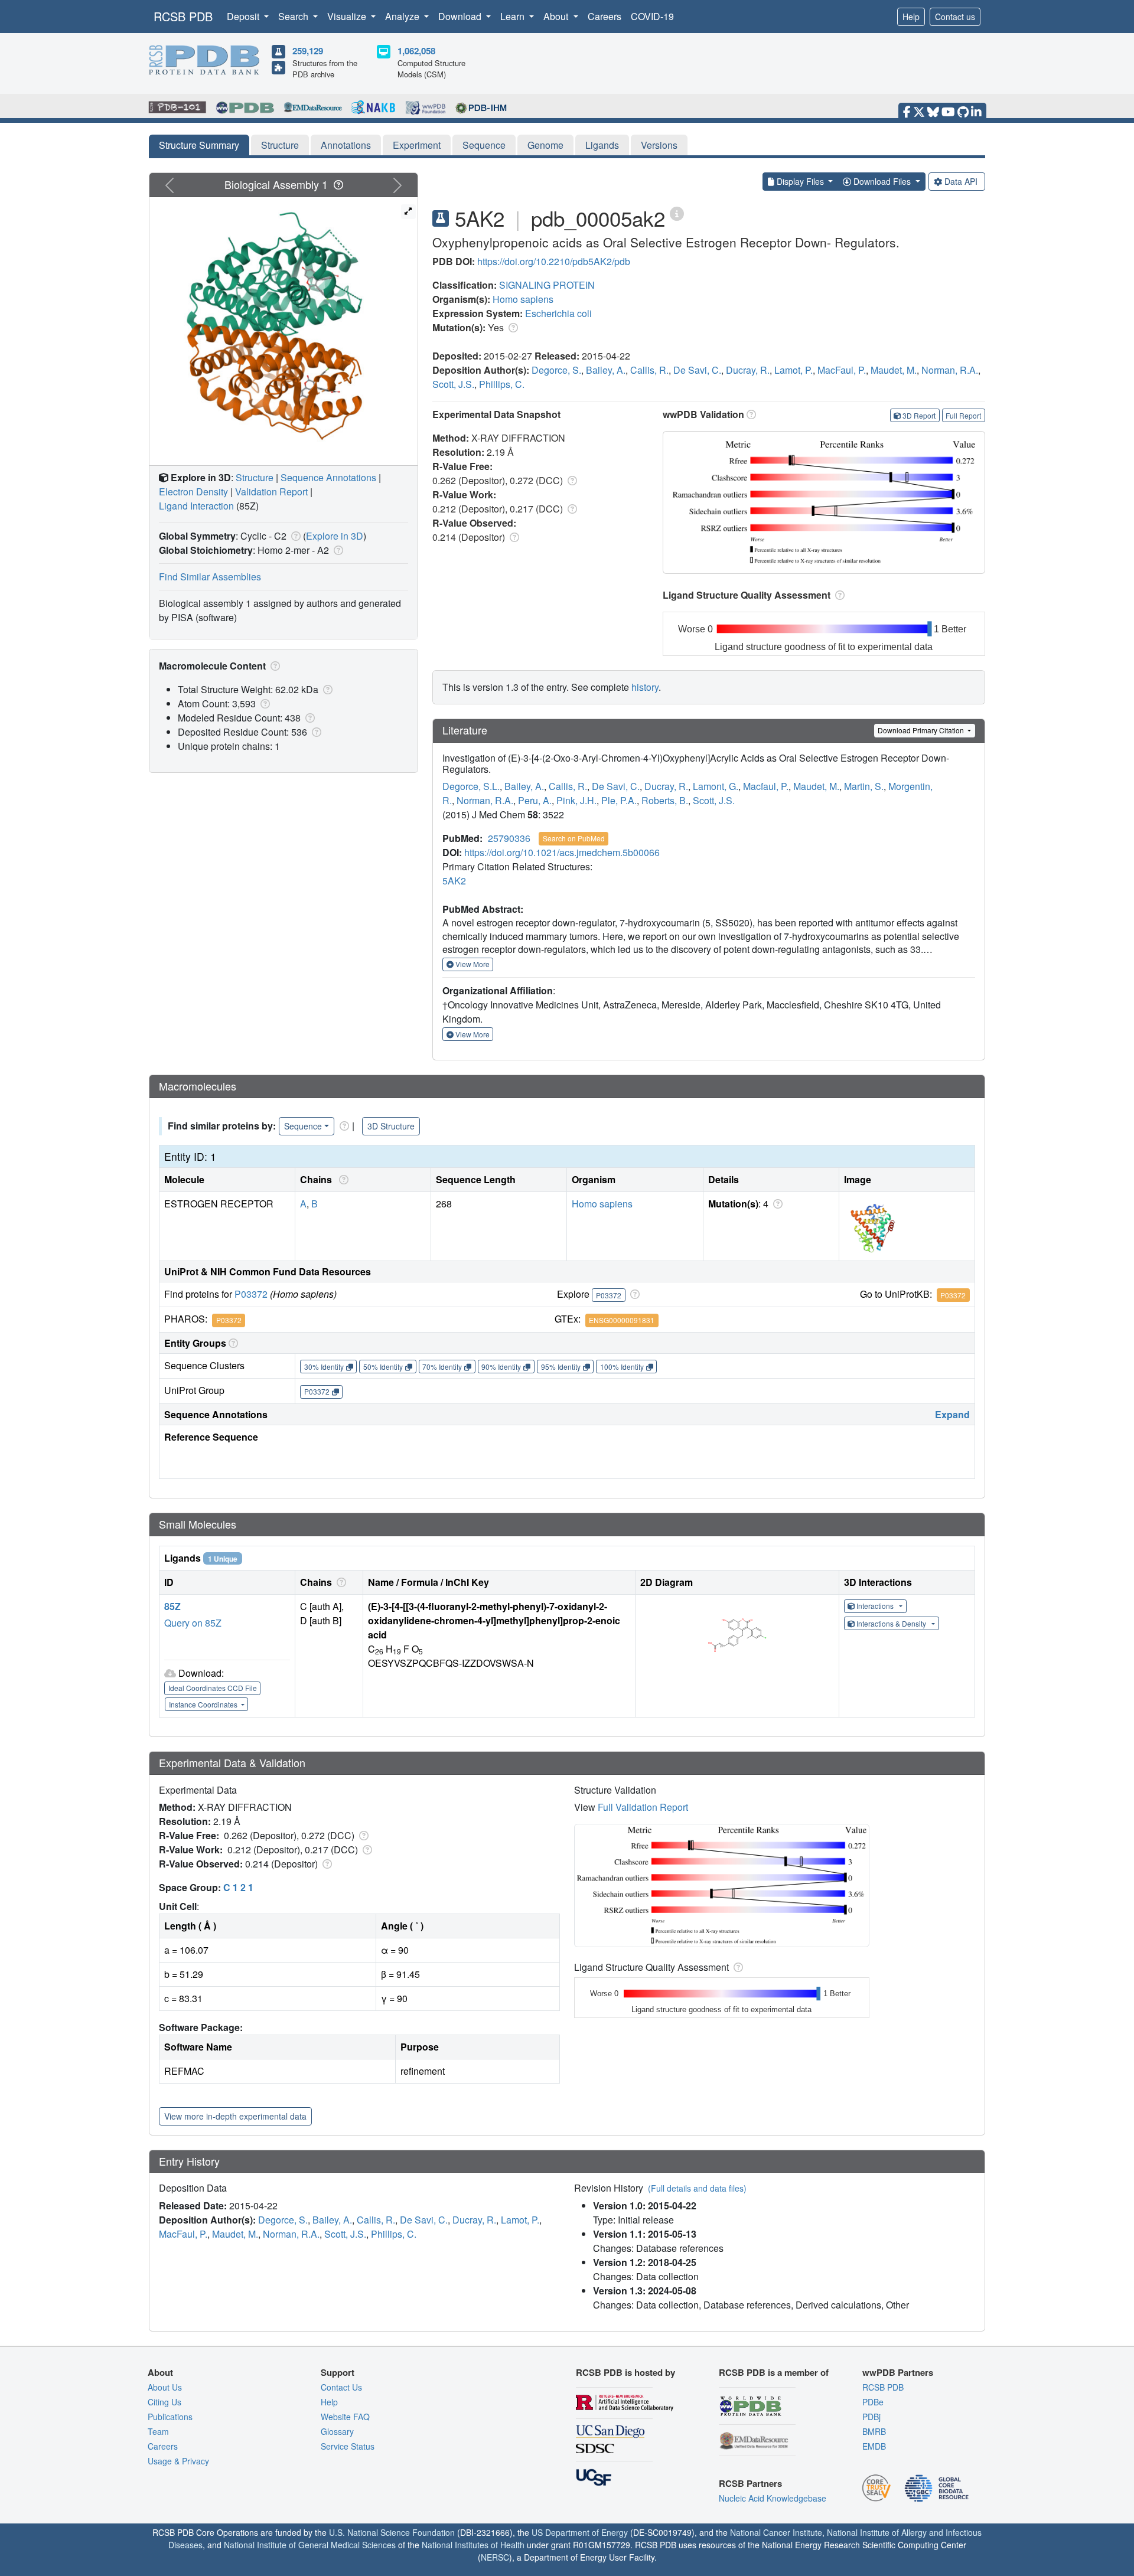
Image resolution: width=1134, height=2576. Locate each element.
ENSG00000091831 (622, 1320)
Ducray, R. (748, 370)
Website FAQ (345, 2417)
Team (158, 2431)
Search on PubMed (574, 838)
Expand (952, 1414)
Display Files (800, 181)
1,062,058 (416, 51)
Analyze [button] (403, 16)
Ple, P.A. (619, 800)
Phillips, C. (502, 384)
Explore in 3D (335, 536)
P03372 (251, 1294)
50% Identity (383, 1367)
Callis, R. (649, 370)
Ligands (602, 145)
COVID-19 (652, 16)
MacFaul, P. (842, 370)
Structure (280, 145)
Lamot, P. (794, 370)
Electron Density (193, 492)
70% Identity (442, 1367)
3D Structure (391, 1126)
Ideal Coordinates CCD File (213, 1688)
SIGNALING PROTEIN (547, 285)
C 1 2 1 (238, 1887)
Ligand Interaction (196, 506)
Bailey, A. (606, 370)
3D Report (919, 415)
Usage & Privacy (178, 2461)
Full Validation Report (643, 1807)
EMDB (874, 2446)
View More (472, 964)
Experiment (417, 145)
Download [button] (461, 16)
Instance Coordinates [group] (204, 1704)
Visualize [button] (348, 16)
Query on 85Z (193, 1623)
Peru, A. (535, 800)
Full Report (963, 415)
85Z (172, 1606)
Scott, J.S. (453, 384)
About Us (165, 2387)
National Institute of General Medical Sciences (310, 2545)
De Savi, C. (697, 370)
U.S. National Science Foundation (392, 2532)
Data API (961, 181)
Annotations (346, 145)
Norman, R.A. (950, 370)
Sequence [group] (303, 1126)
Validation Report (271, 492)
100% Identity (622, 1367)
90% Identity (501, 1367)
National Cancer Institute (776, 2532)
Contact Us (341, 2387)
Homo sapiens (523, 299)
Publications (170, 2417)
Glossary (337, 2431)
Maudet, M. (894, 370)
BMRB (874, 2431)
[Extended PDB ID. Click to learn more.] (677, 213)
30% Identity (324, 1367)
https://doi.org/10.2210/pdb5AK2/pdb (554, 261)
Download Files (882, 181)
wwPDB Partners (898, 2372)
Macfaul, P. (766, 786)
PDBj (871, 2417)
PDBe (873, 2402)
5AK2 (454, 881)
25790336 (509, 838)
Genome (545, 145)
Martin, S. (864, 786)
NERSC (495, 2557)
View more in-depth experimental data (235, 2116)
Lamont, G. (716, 786)
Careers (605, 16)
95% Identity (561, 1367)
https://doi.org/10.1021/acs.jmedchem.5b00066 (562, 852)
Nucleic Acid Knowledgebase (773, 2498)
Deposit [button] (244, 16)
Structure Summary (199, 145)
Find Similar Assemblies (210, 577)
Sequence (484, 145)
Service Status (348, 2446)
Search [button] (294, 16)
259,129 (308, 51)
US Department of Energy (580, 2532)
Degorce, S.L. (471, 786)
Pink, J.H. (576, 800)
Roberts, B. (665, 800)
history (645, 687)
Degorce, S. (556, 370)
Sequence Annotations (328, 477)
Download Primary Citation (922, 730)
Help (911, 17)
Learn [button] (514, 16)
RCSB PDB (183, 16)
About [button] (557, 16)
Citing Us (164, 2402)
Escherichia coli (558, 313)
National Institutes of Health (473, 2545)
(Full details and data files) (697, 2188)
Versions (659, 145)
